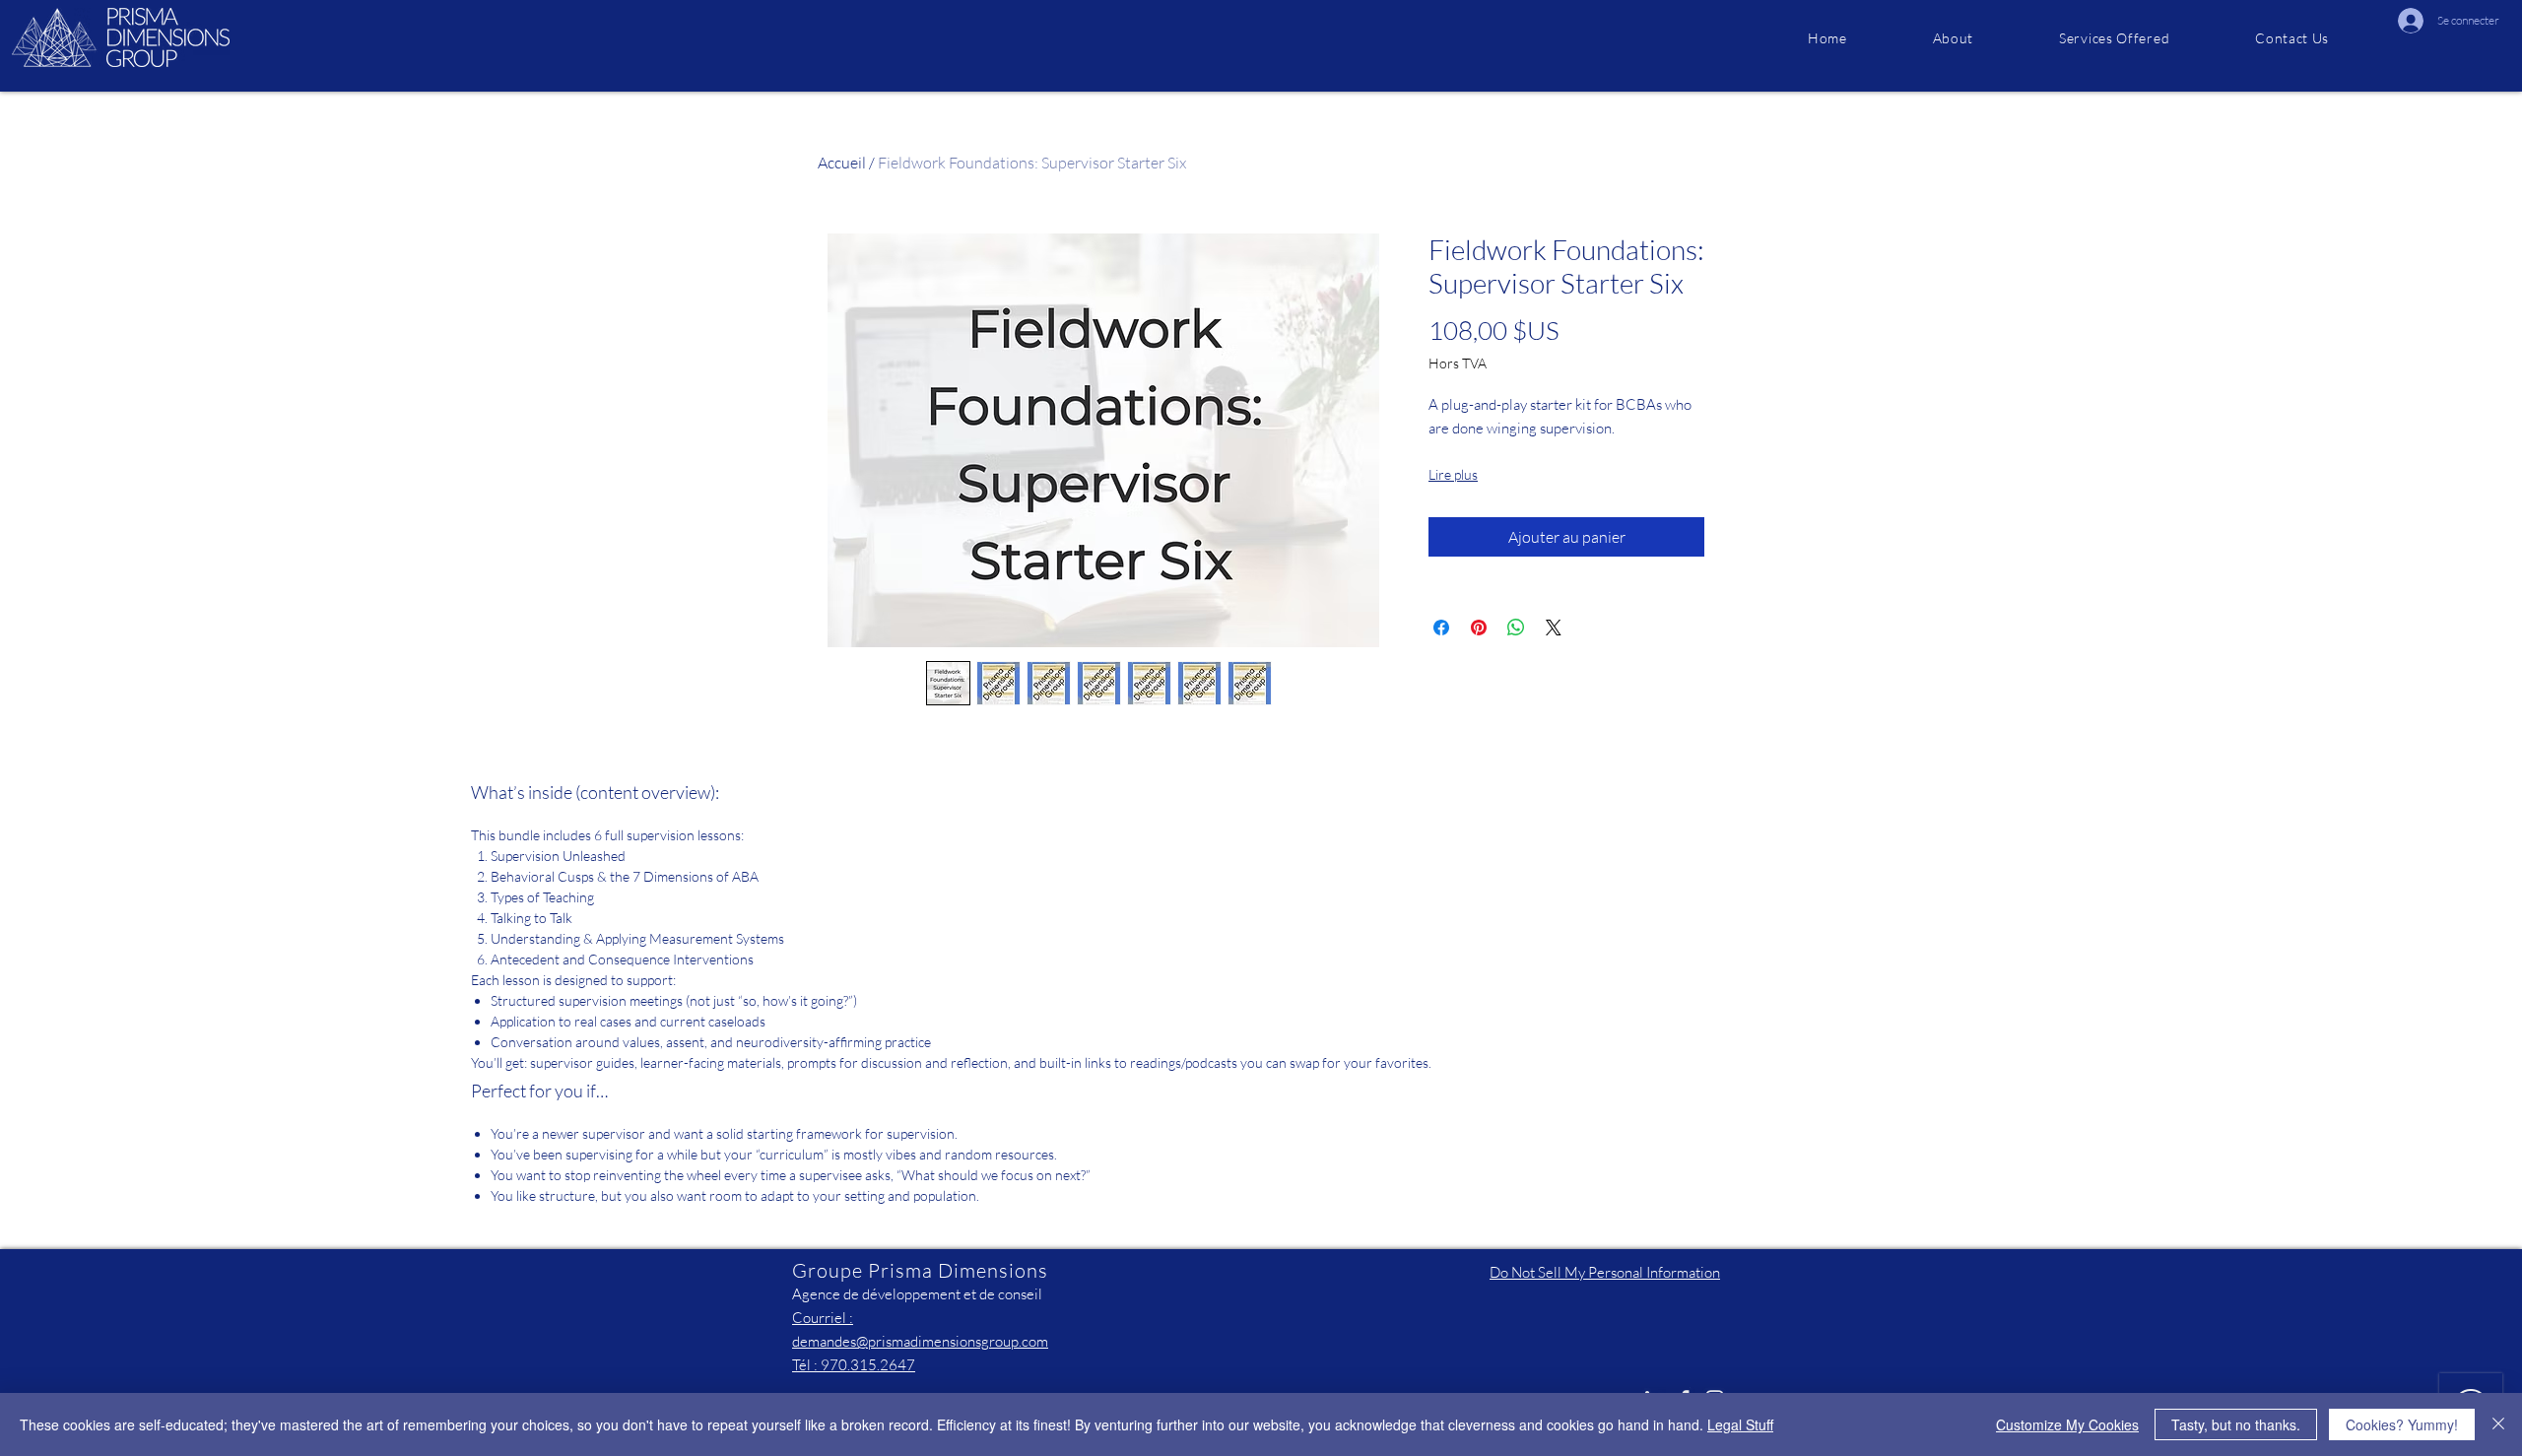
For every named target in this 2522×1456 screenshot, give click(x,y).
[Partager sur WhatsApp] (1516, 628)
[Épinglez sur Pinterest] (1479, 628)
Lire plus (1453, 474)
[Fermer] (2498, 1424)
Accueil (842, 163)
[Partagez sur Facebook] (1441, 628)
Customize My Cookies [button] (2067, 1424)
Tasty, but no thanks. (2236, 1424)
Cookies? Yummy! (2402, 1424)
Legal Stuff (1740, 1424)
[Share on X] (1554, 628)
